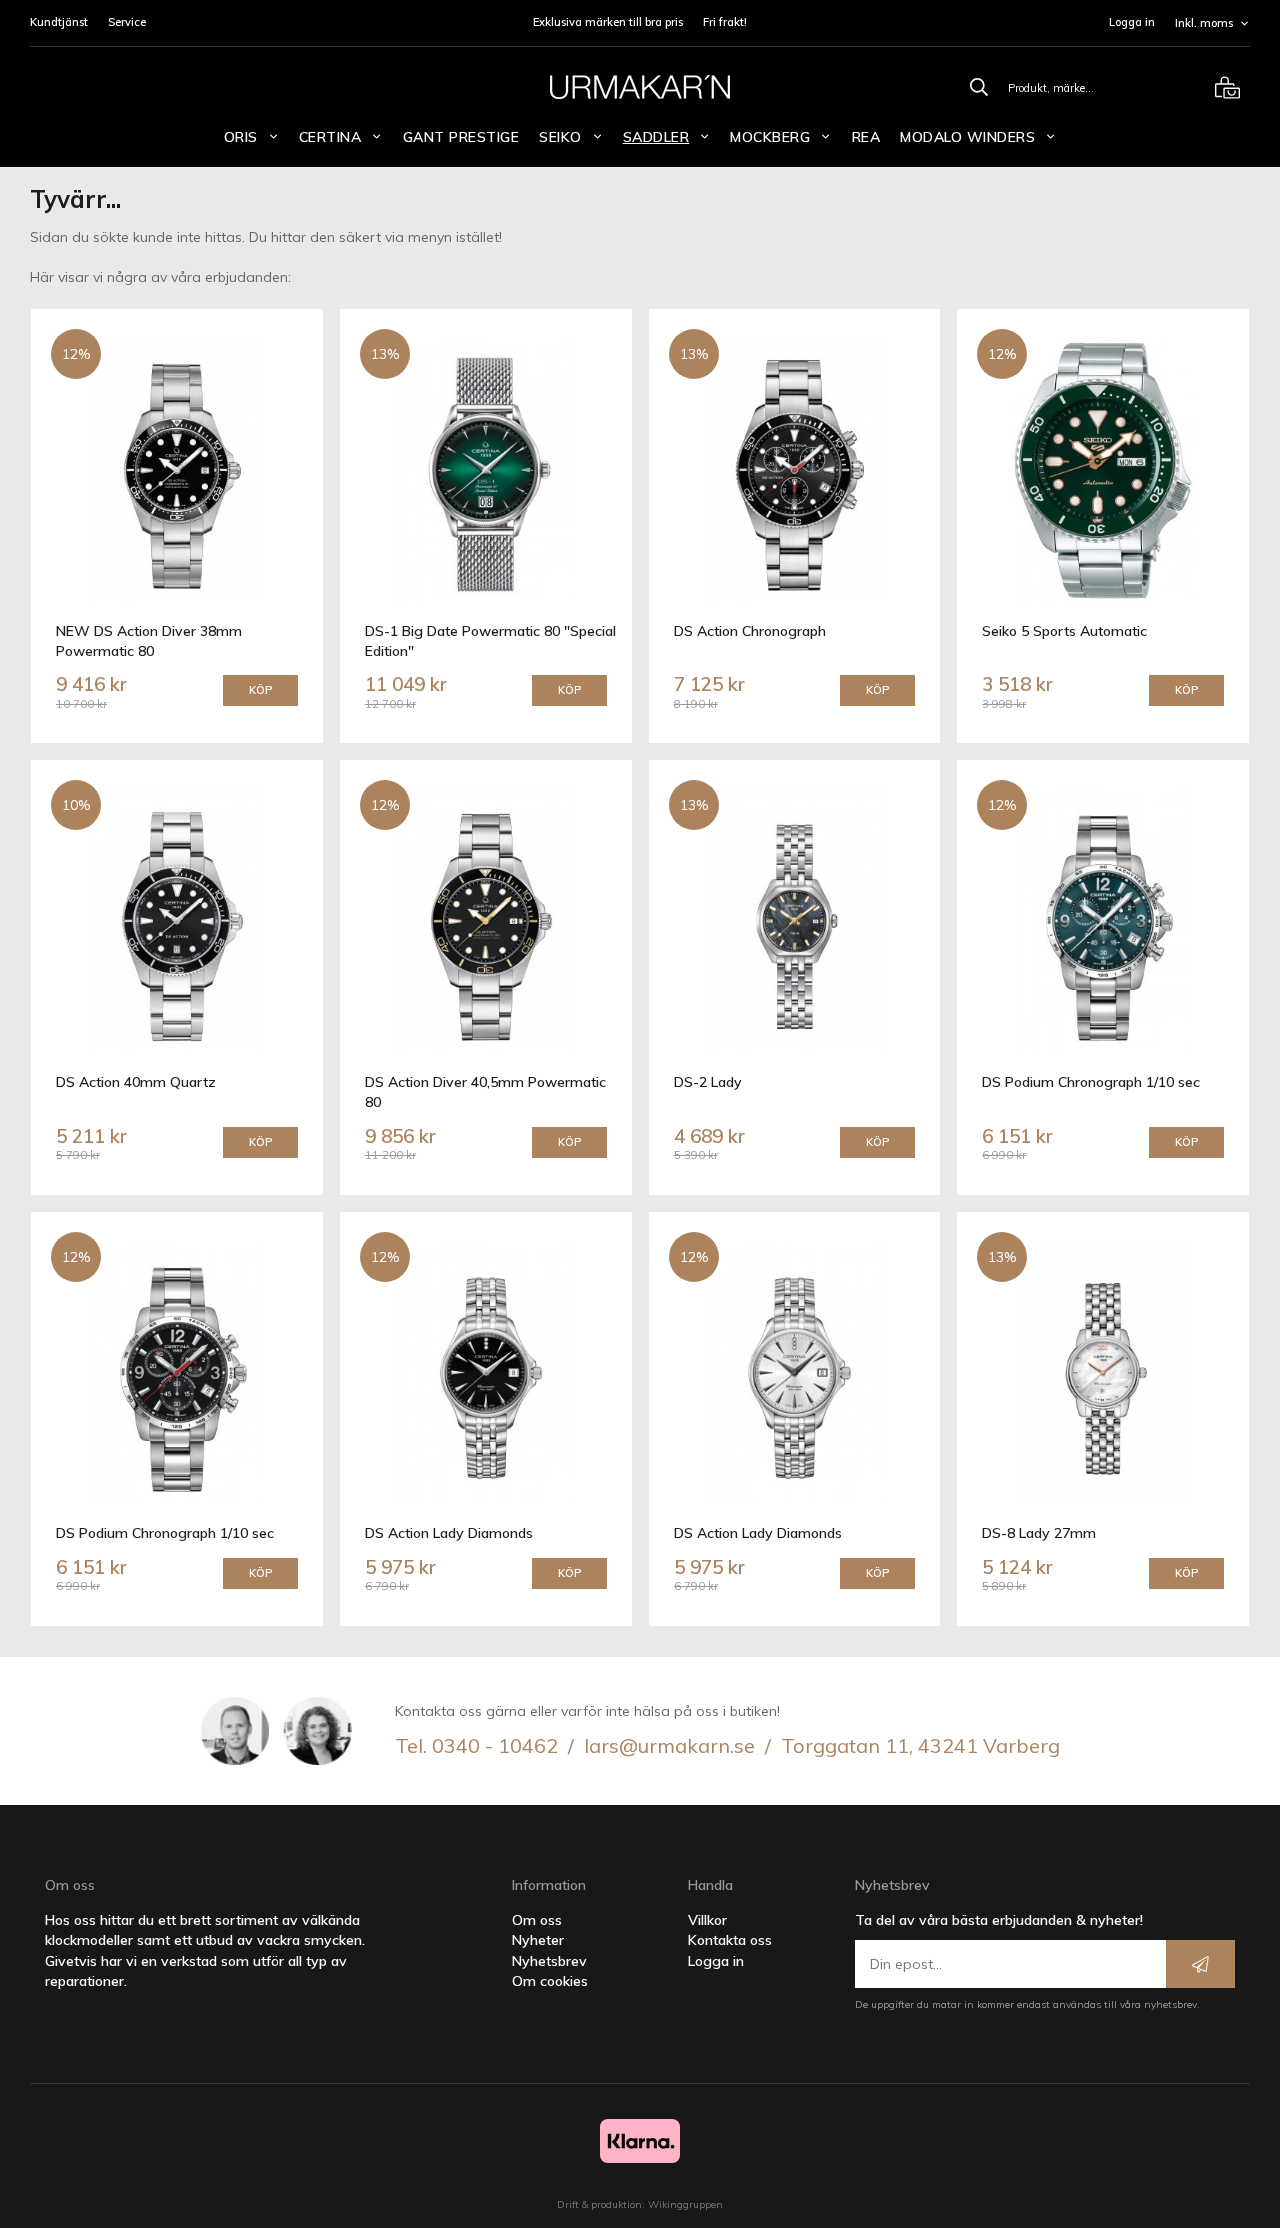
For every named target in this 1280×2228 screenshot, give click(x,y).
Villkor (707, 1920)
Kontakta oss (730, 1940)
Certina (330, 137)
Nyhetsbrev (549, 1961)
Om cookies (550, 1981)
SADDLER (656, 137)
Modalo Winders (967, 137)
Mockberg (770, 137)
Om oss (537, 1920)
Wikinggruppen (685, 2204)
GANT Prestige (461, 137)
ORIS (241, 137)
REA (866, 137)
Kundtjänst (59, 22)
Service (127, 22)
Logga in (1132, 22)
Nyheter (538, 1940)
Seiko (560, 137)
